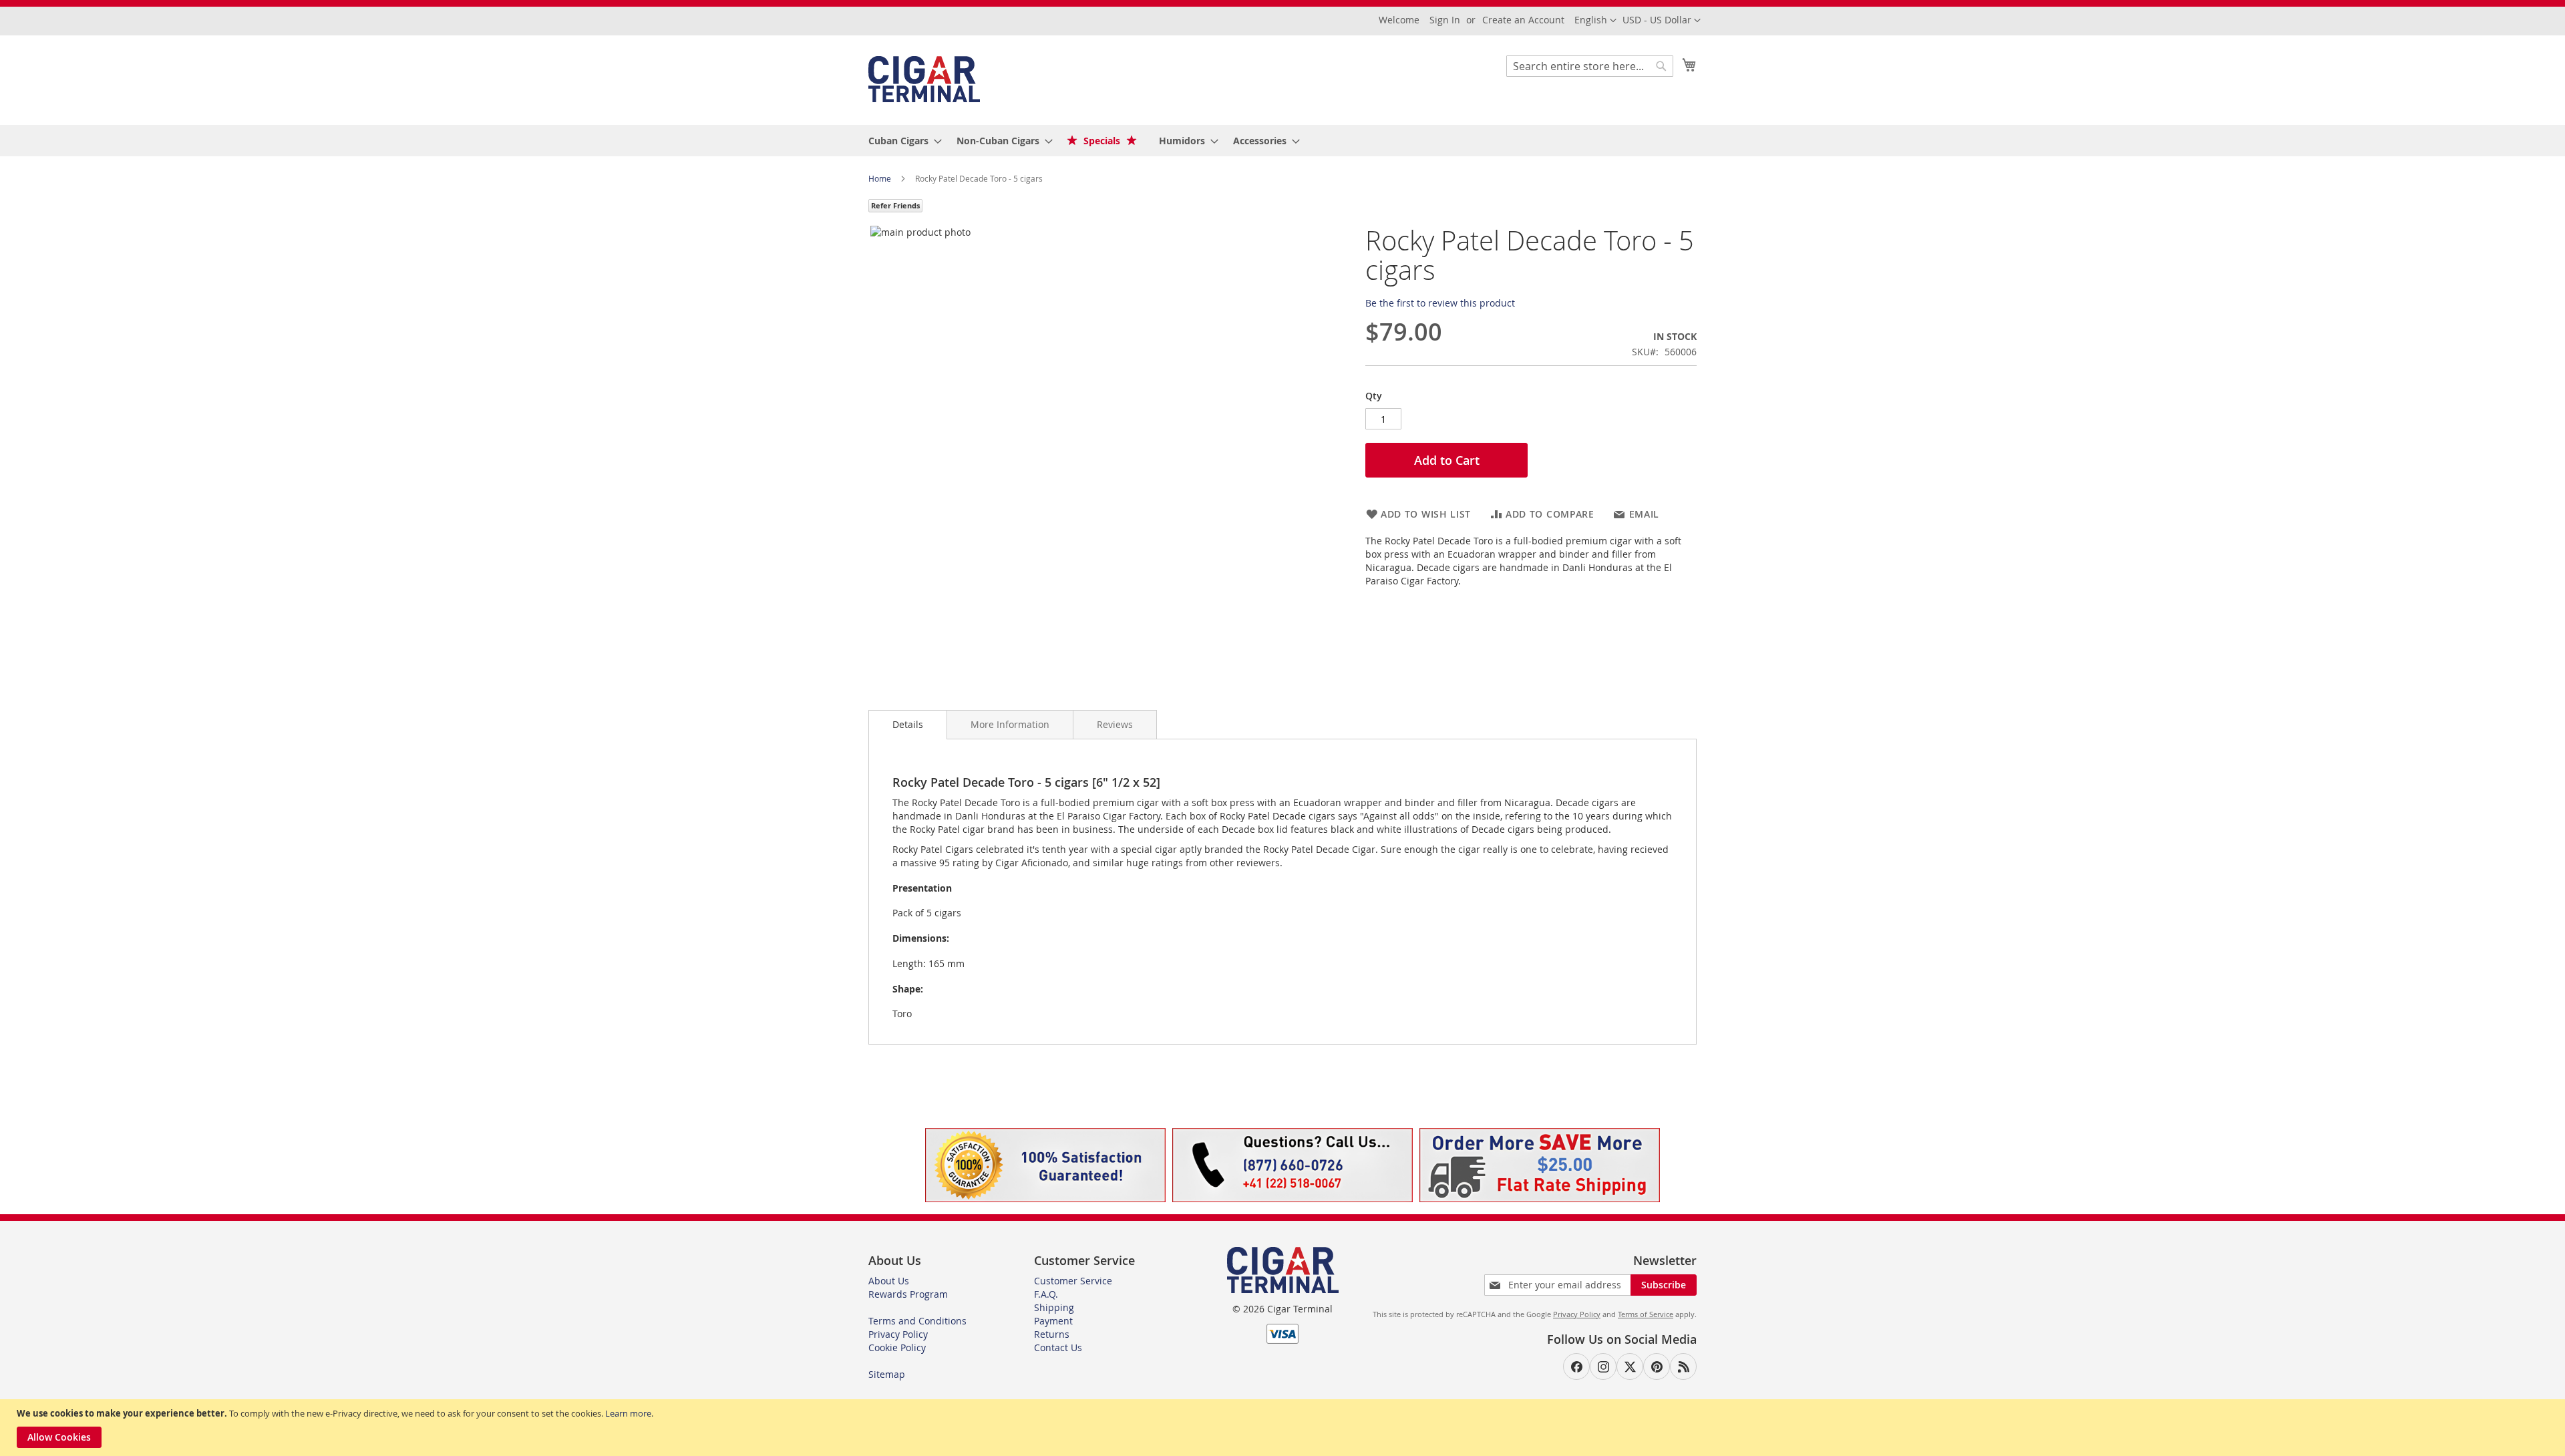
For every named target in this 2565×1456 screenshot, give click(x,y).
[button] (1662, 21)
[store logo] (924, 79)
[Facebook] (1576, 1367)
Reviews (1115, 724)
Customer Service (1073, 1281)
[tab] (908, 725)
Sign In (1445, 20)
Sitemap (887, 1374)
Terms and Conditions (917, 1321)
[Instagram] (1603, 1367)
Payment (1053, 1321)
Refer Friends (895, 205)
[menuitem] (901, 141)
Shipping (1054, 1307)
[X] (1630, 1367)
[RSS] (1683, 1367)
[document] (1284, 1428)
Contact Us (1058, 1347)
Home (881, 178)
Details (908, 724)
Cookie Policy (897, 1347)
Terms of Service (1646, 1314)
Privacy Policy (898, 1334)
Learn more (628, 1413)
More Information (1010, 724)
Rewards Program (908, 1294)
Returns (1052, 1334)
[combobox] (1590, 66)
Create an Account (1523, 20)
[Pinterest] (1657, 1367)
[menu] (1282, 141)
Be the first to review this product (1440, 303)
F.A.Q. (1046, 1294)
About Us (889, 1281)
